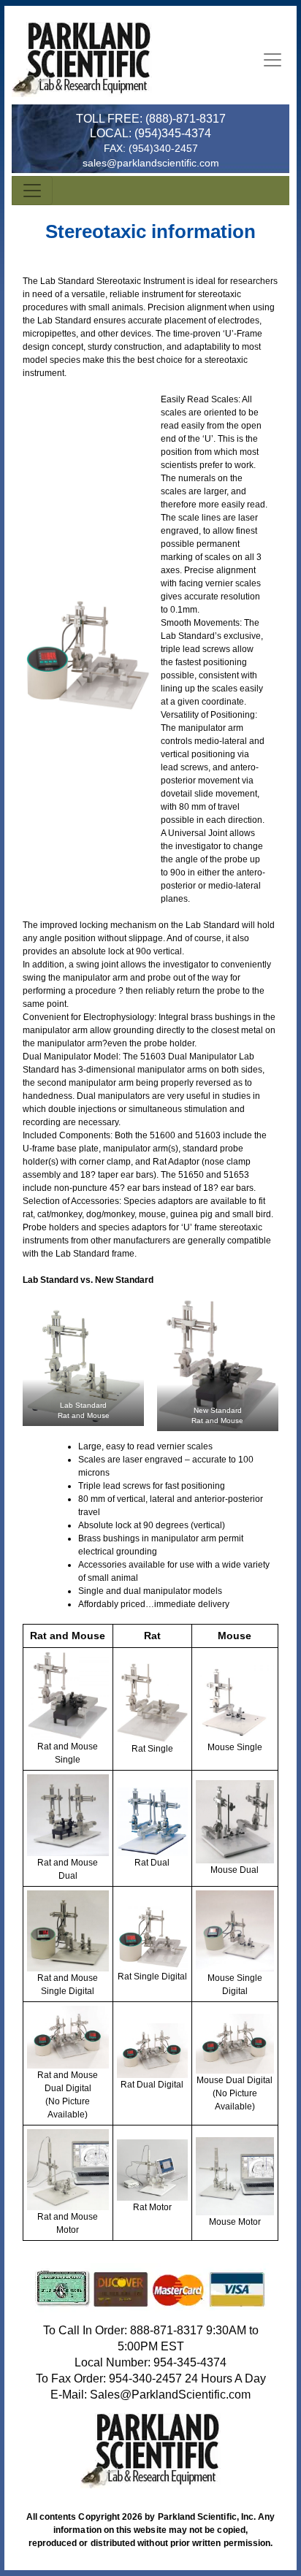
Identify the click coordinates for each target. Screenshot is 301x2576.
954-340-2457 (145, 2378)
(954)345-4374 (173, 133)
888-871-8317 (167, 2330)
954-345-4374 (190, 2362)
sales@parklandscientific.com (151, 163)
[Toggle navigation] (273, 60)
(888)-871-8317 (186, 119)
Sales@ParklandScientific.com (170, 2395)
